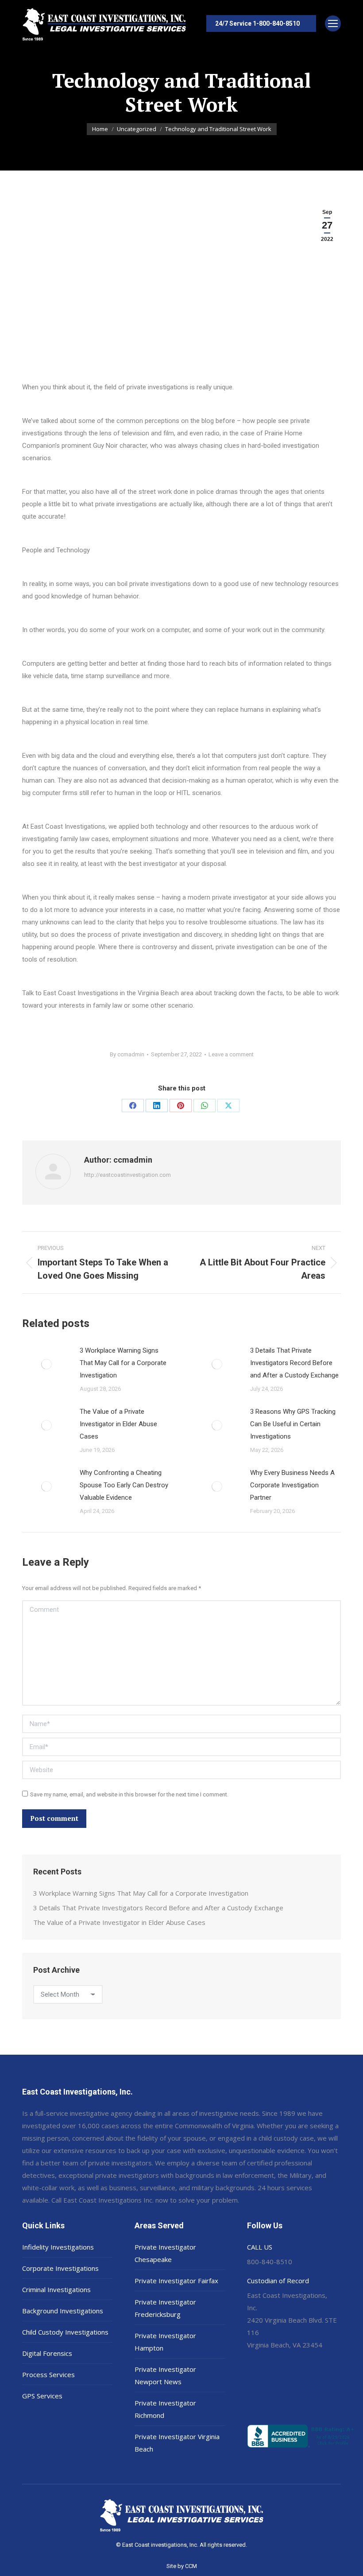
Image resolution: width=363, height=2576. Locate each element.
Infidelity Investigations (58, 2247)
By (127, 1054)
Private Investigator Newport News (165, 2375)
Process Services (48, 2374)
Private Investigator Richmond (165, 2409)
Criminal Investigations (56, 2289)
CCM (191, 2566)
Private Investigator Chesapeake (165, 2253)
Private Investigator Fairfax (176, 2281)
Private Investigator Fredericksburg (165, 2308)
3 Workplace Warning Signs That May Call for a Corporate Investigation (123, 1363)
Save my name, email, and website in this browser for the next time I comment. (129, 1794)
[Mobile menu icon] (333, 23)
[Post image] (46, 1364)
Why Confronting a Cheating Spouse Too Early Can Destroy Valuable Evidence (124, 1485)
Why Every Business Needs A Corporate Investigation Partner (292, 1485)
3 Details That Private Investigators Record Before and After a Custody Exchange (294, 1363)
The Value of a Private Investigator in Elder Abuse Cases (118, 1424)
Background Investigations (63, 2311)
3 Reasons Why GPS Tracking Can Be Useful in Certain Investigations (293, 1424)
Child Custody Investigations (65, 2332)
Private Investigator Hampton (165, 2342)
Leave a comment (231, 1054)
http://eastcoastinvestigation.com (127, 1175)
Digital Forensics (47, 2353)
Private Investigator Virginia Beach (177, 2443)
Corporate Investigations (60, 2268)
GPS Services (42, 2396)
